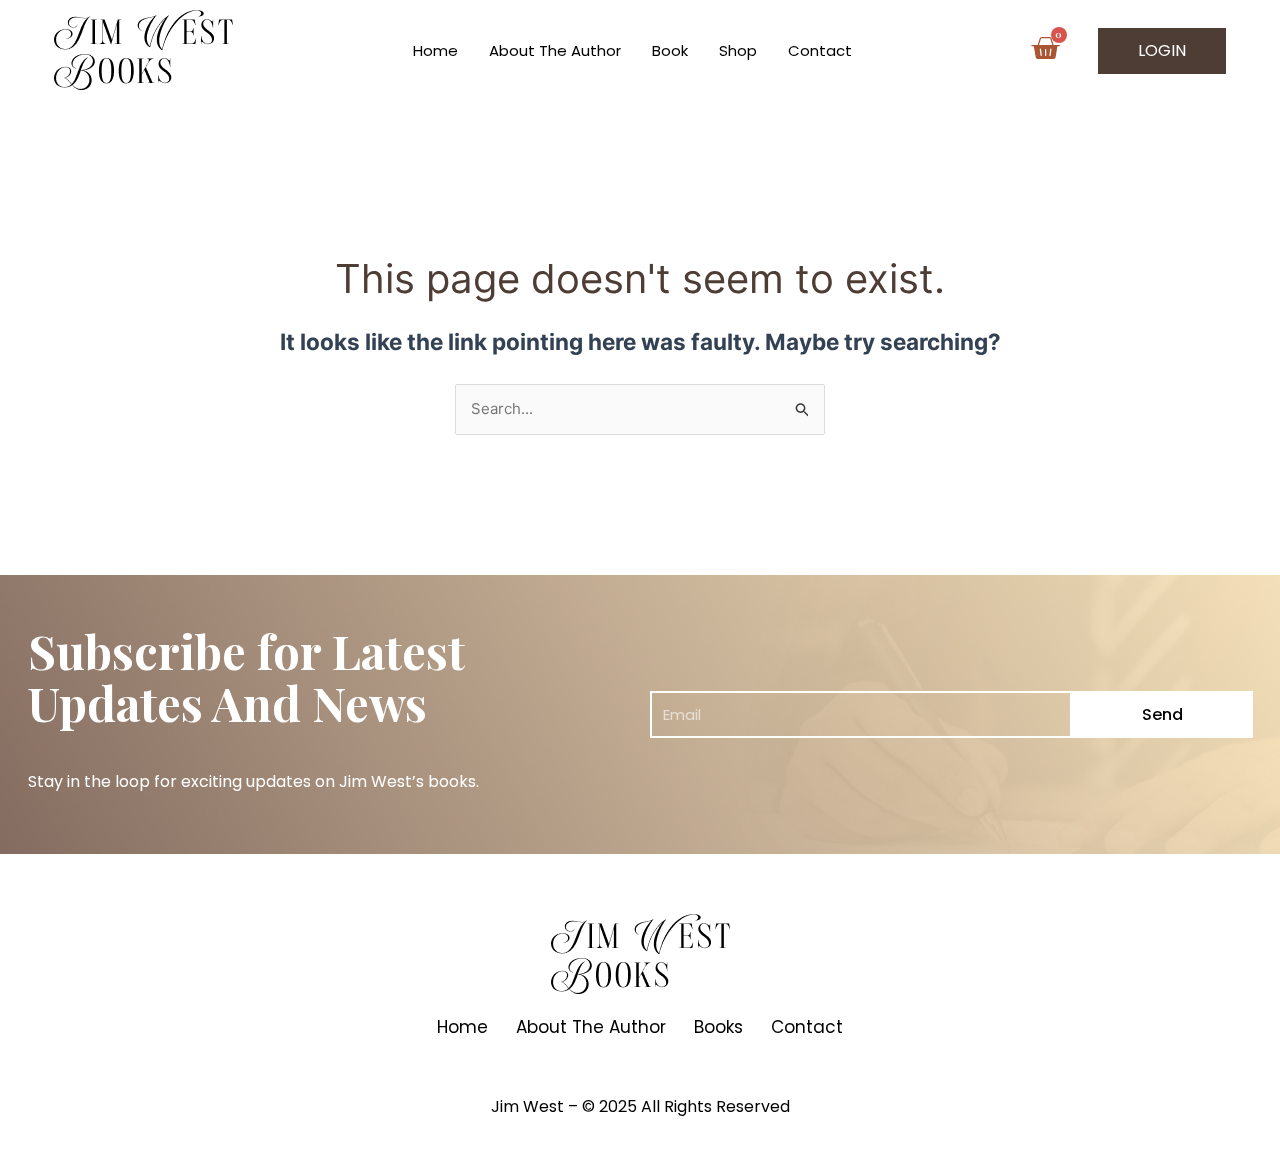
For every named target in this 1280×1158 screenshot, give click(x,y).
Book (670, 50)
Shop (738, 50)
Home (435, 50)
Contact (820, 50)
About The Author (555, 50)
